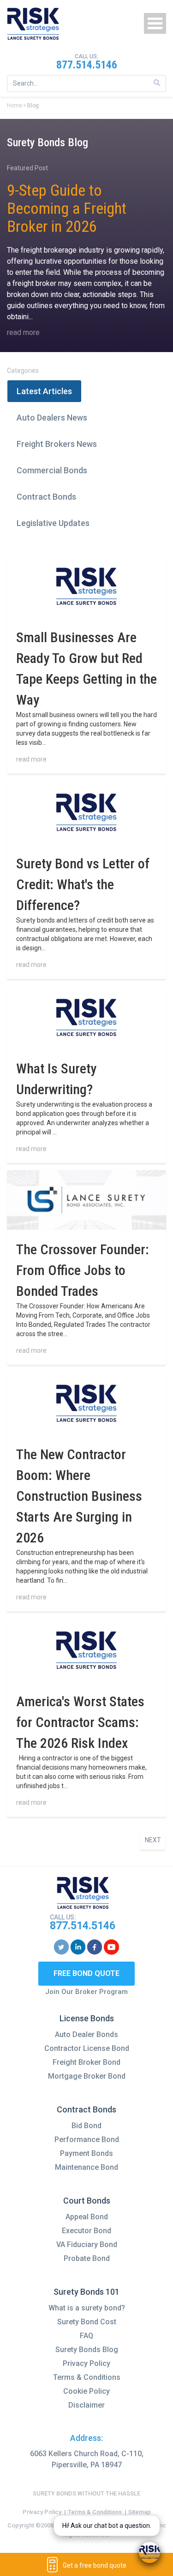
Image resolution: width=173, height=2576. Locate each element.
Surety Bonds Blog (87, 2350)
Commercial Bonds (52, 470)
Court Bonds (87, 2201)
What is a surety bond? (87, 2308)
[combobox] (86, 84)
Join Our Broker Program (86, 1992)
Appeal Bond (87, 2217)
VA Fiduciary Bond (87, 2245)
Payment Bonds (86, 2153)
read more (23, 332)
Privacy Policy (86, 2363)
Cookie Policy (86, 2391)
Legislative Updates (53, 523)
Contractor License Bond (87, 2048)
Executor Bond (86, 2231)
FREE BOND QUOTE (86, 1973)
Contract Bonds (46, 497)
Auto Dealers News (52, 418)
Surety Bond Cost (87, 2322)
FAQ (86, 2336)
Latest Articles (44, 391)
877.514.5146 (87, 65)
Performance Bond (87, 2139)
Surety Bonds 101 (86, 2292)
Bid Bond (86, 2126)
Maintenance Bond (86, 2167)
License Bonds (87, 2018)
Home (15, 105)
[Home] (33, 24)
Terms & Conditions (87, 2377)
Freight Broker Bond (86, 2062)
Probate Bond (87, 2258)
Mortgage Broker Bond (87, 2076)
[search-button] (157, 83)
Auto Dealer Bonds (86, 2034)
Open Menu (155, 23)
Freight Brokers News (57, 444)
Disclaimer (86, 2405)
